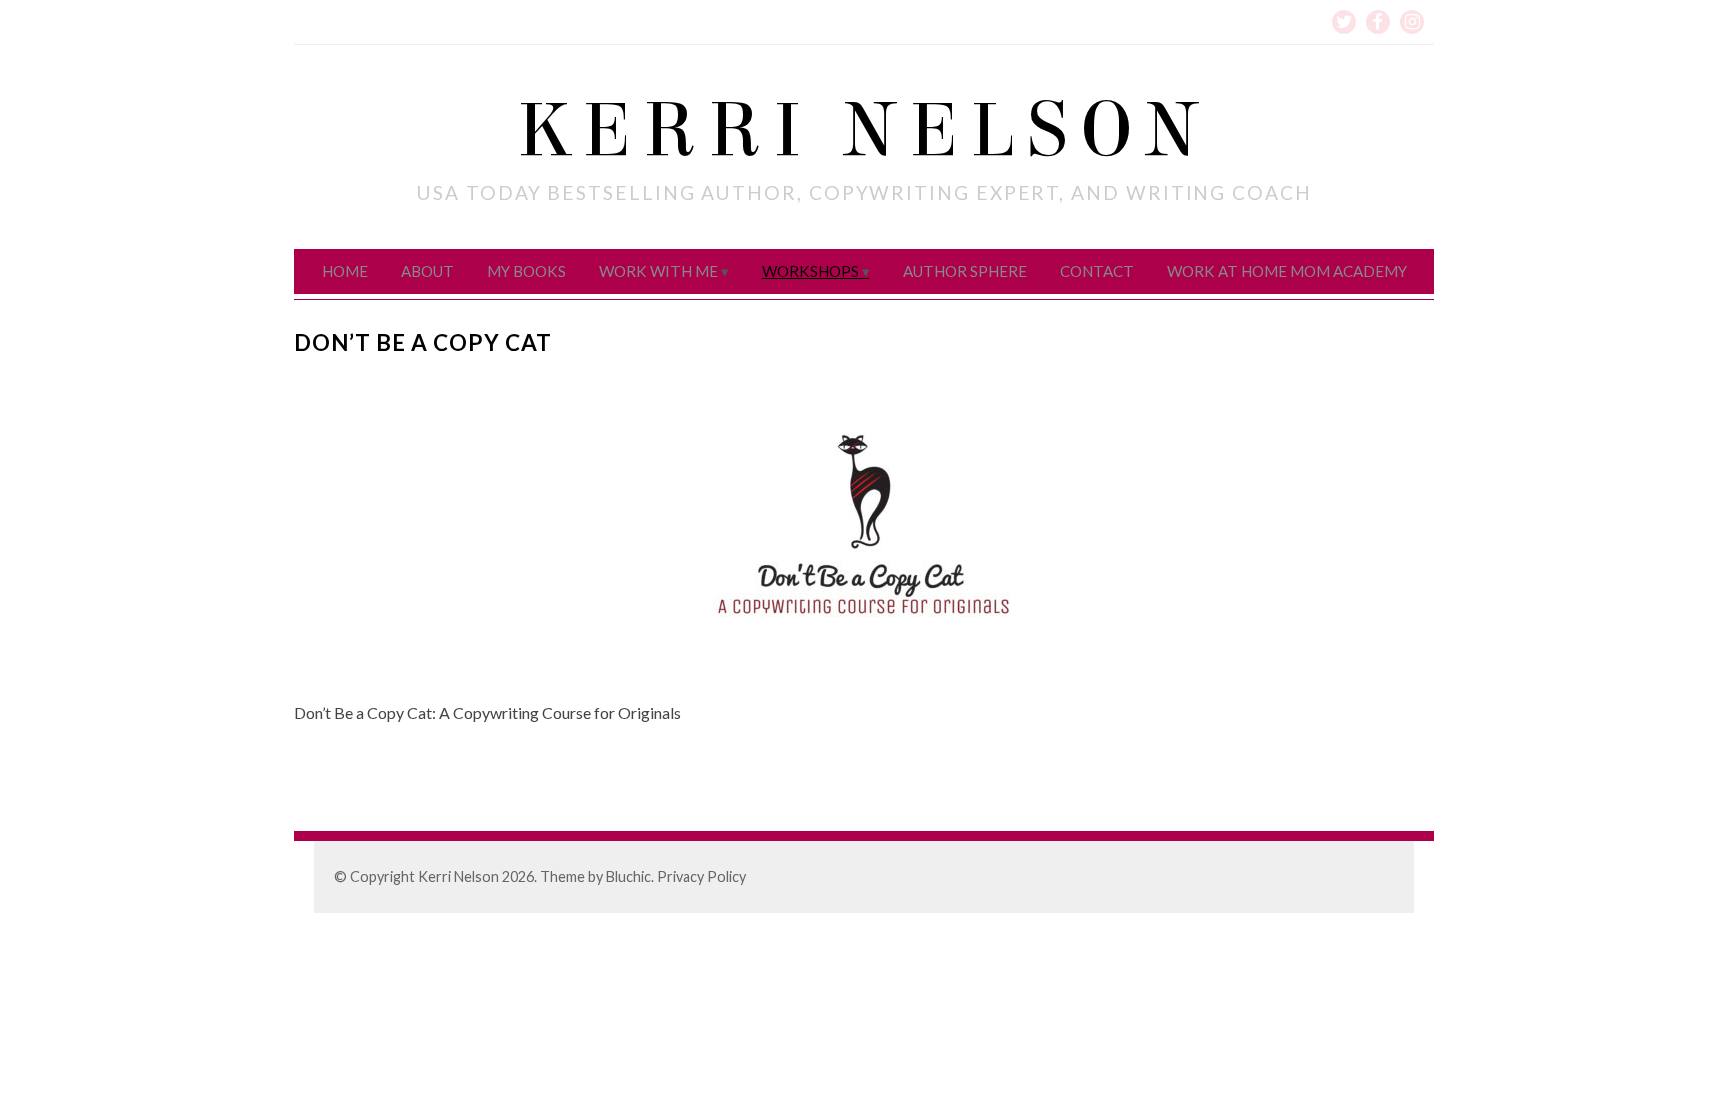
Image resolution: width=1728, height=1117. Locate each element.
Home (345, 271)
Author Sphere (965, 271)
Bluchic (628, 876)
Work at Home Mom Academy (1287, 271)
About (427, 271)
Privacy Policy (701, 876)
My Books (526, 271)
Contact (1097, 271)
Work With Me (658, 271)
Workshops (810, 271)
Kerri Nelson (864, 131)
